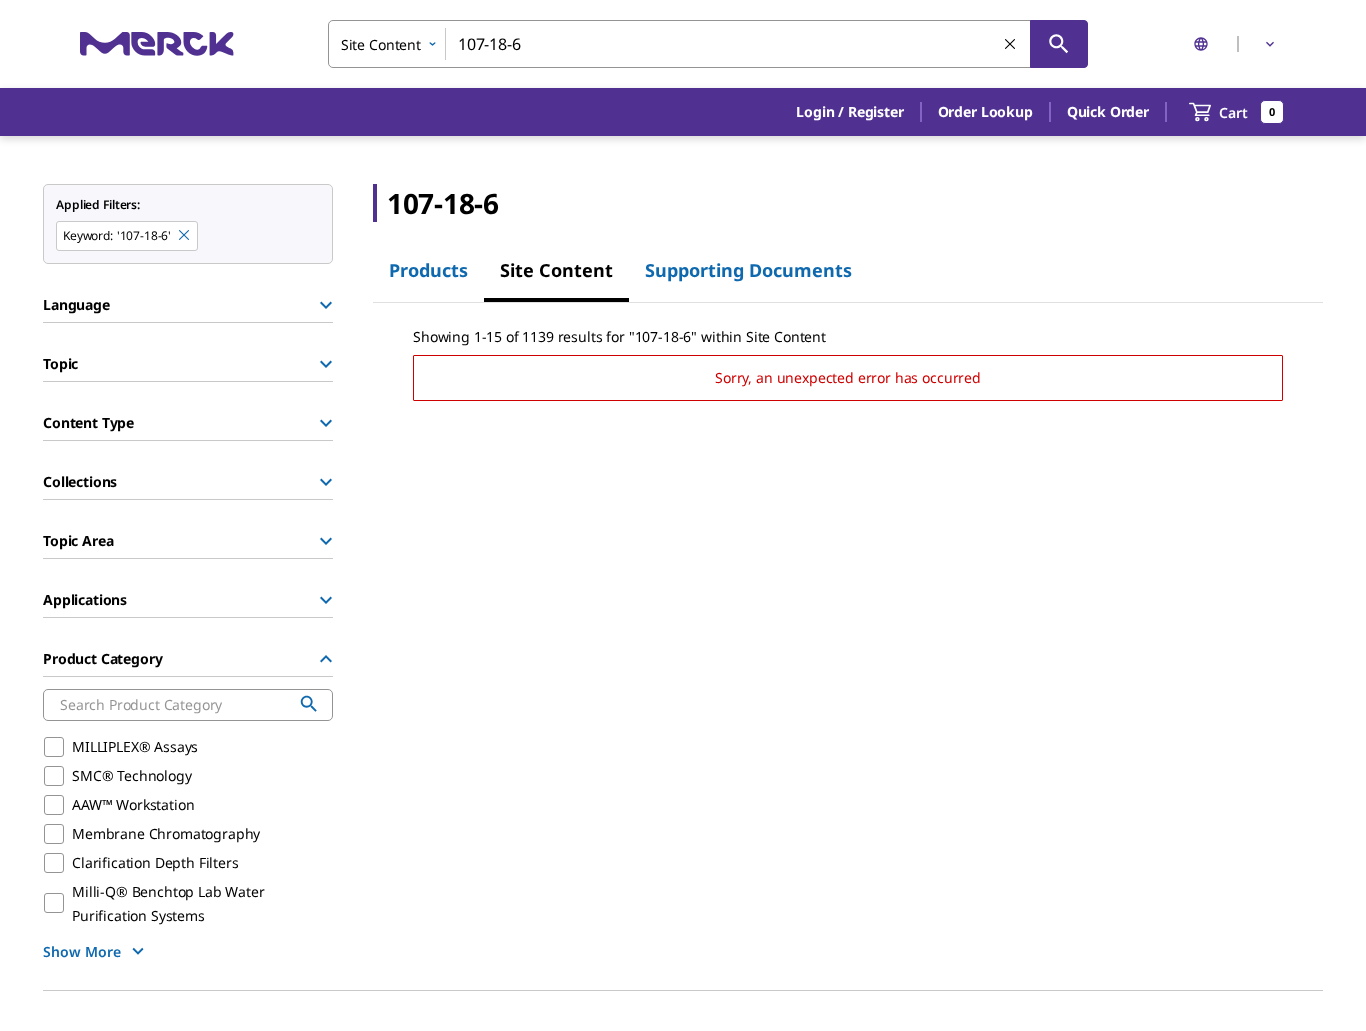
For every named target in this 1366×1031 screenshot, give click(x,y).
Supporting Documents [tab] (748, 270)
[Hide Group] (326, 659)
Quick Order (1108, 111)
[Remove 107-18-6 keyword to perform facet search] (185, 236)
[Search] (1059, 44)
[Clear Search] (1011, 45)
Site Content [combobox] (381, 44)
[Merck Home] (157, 43)
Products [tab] (428, 270)
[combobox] (708, 44)
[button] (849, 112)
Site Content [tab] (556, 270)
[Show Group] (326, 305)
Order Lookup (985, 111)
